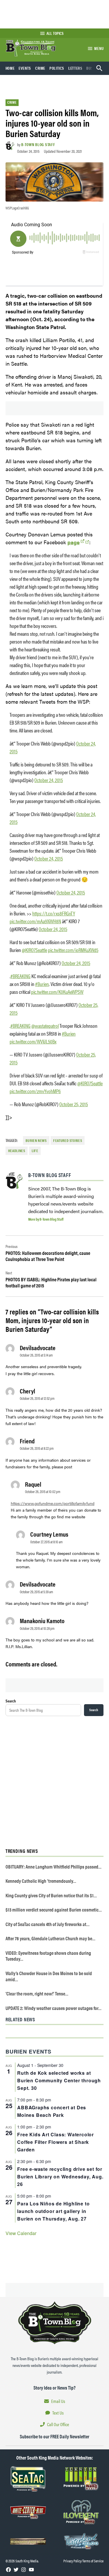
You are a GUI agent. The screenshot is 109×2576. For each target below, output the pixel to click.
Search (11, 1701)
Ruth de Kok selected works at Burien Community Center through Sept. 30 (59, 2080)
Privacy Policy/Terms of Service (83, 2561)
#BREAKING (20, 976)
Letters (75, 68)
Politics (57, 68)
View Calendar (21, 2233)
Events (25, 68)
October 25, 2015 (74, 1104)
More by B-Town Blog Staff (46, 1219)
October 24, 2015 (49, 780)
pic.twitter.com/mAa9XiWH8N (35, 921)
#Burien (42, 984)
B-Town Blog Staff (38, 144)
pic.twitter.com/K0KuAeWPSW (57, 992)
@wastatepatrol (45, 1026)
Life (35, 1151)
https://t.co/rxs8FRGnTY (54, 913)
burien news (36, 1140)
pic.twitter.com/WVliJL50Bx (33, 1041)
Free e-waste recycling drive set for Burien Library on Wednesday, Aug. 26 (60, 2177)
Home (10, 68)
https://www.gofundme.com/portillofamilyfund (53, 1503)
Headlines (17, 1151)
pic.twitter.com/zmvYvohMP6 (35, 1091)
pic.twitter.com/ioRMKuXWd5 (73, 950)
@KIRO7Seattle (34, 950)
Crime (40, 68)
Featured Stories (68, 1140)
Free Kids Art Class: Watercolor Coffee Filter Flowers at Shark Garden (56, 2142)
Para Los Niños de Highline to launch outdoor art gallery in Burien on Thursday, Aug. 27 (53, 2211)
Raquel (33, 1484)
